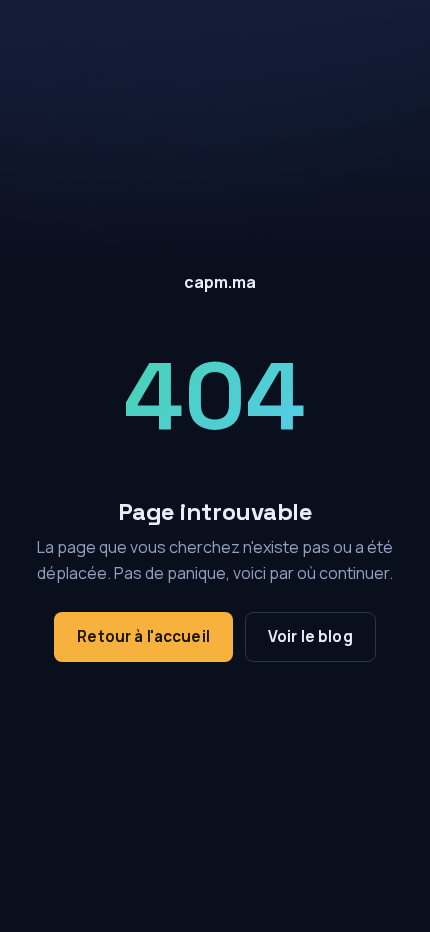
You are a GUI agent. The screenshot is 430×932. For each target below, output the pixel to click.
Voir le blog (310, 636)
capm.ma (220, 282)
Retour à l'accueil (143, 636)
